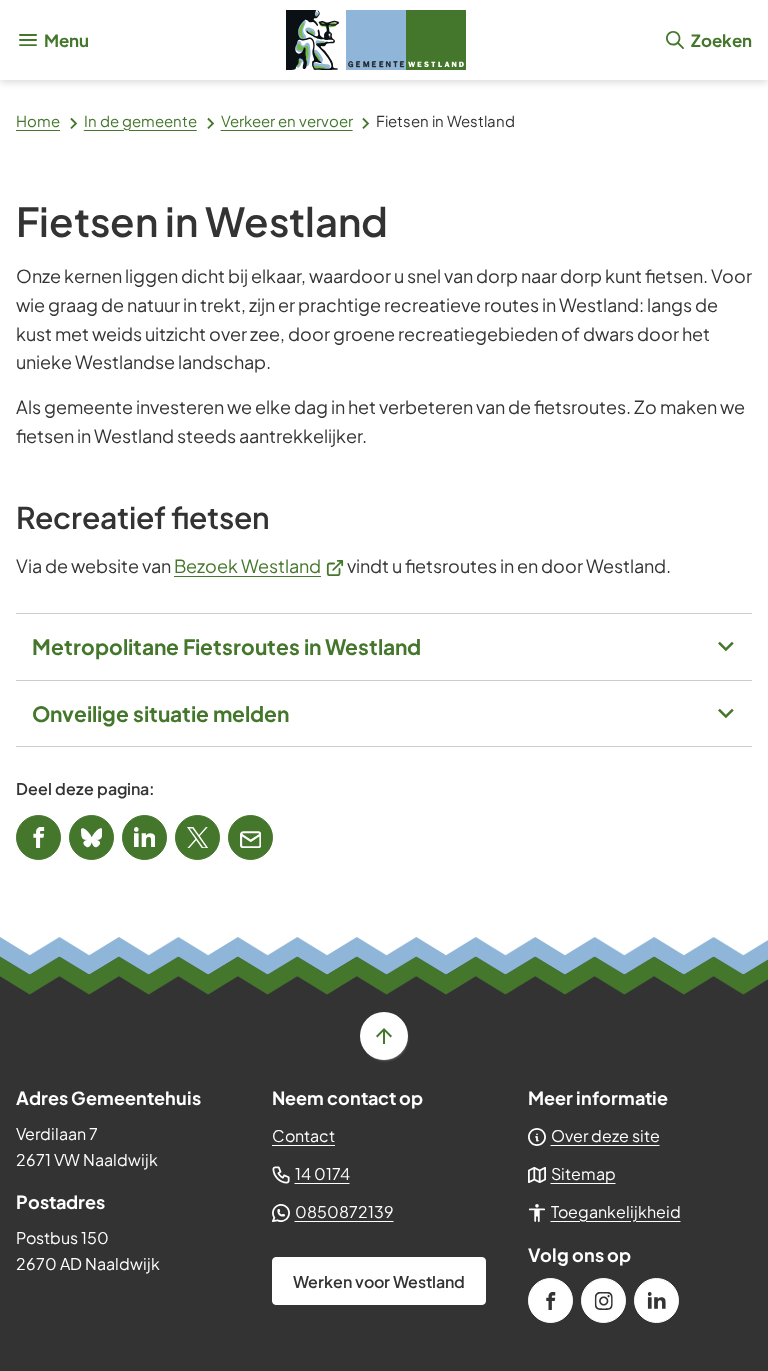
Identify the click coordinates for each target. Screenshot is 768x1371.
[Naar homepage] (376, 40)
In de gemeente (140, 120)
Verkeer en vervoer (287, 120)
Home (38, 120)
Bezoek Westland (259, 565)
